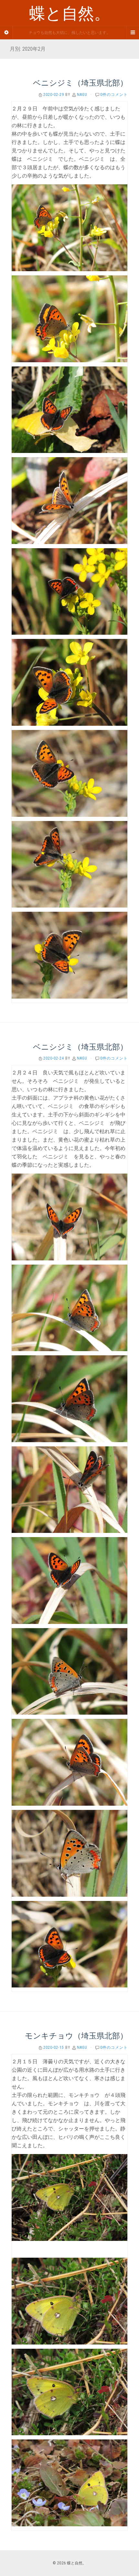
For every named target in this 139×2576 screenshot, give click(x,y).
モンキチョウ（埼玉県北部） (76, 2036)
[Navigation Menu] (133, 33)
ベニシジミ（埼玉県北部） (80, 83)
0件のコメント (114, 95)
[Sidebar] (6, 33)
